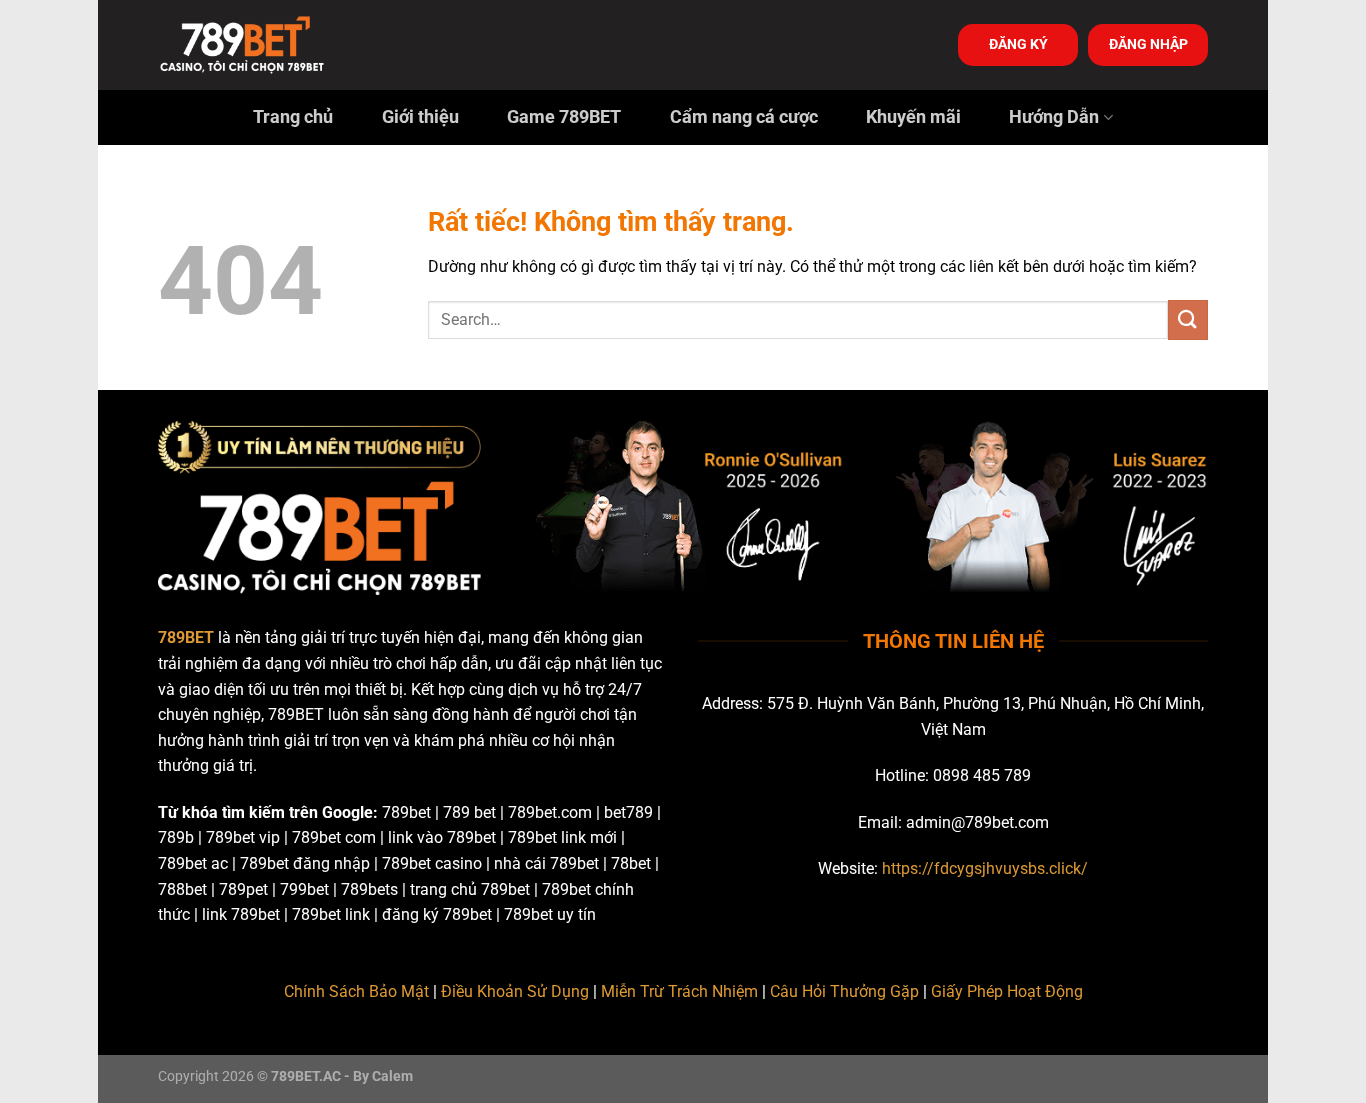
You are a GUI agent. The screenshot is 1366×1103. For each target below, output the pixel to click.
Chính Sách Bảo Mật (356, 991)
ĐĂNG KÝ (1018, 44)
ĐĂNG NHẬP (1148, 44)
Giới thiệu (420, 117)
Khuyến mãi (913, 117)
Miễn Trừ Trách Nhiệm (679, 991)
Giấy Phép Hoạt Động (1007, 991)
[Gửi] (1188, 319)
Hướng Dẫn (1054, 117)
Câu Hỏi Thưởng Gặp (844, 991)
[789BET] (258, 45)
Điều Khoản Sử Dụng (515, 991)
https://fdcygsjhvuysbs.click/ (985, 868)
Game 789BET (564, 117)
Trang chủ (293, 117)
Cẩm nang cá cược (744, 117)
